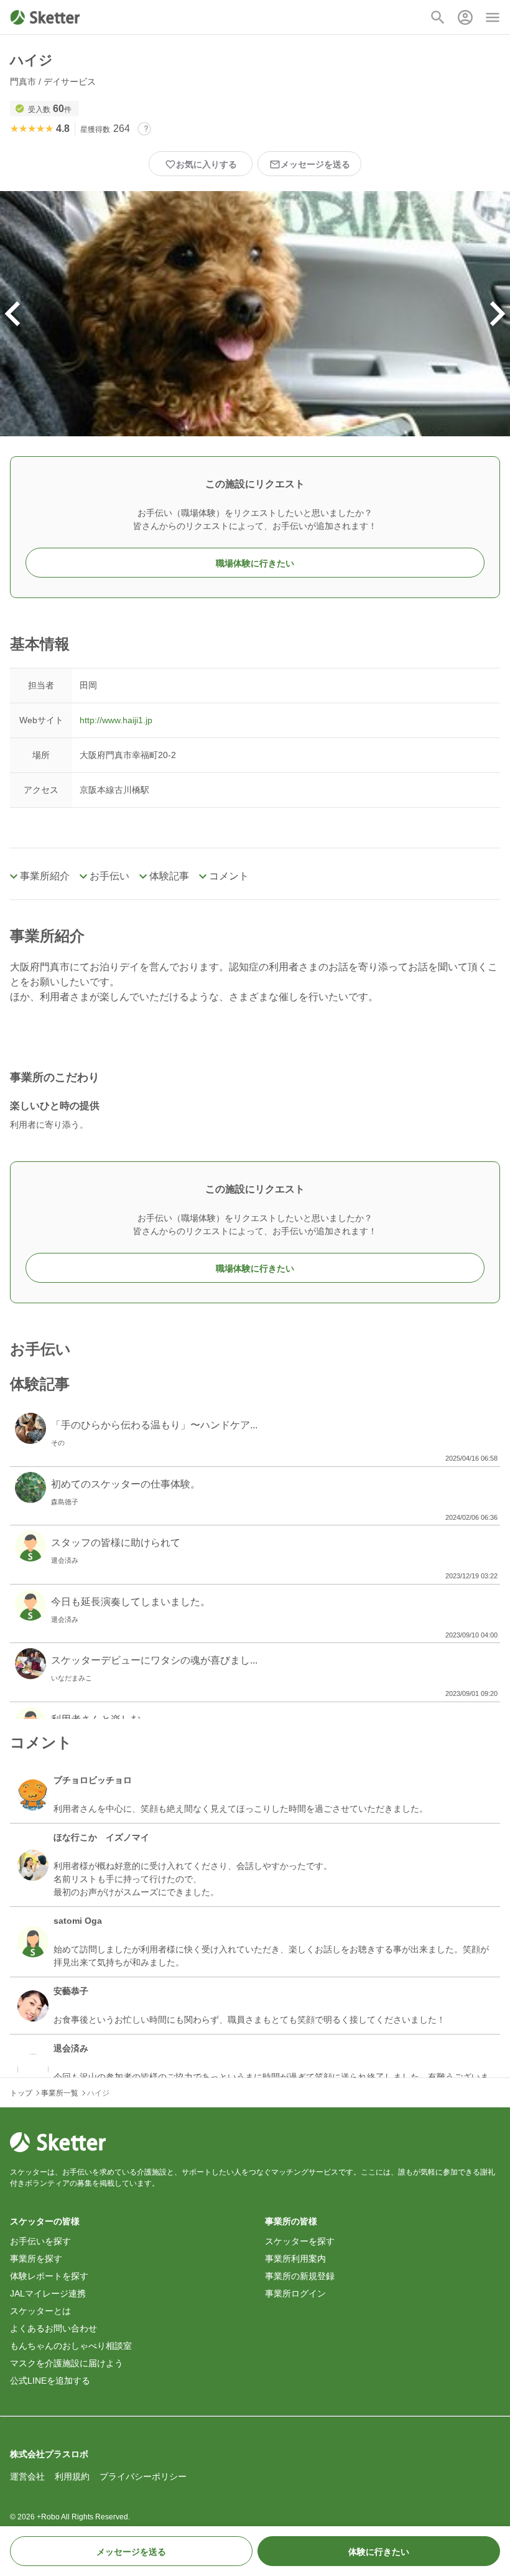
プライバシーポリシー (143, 2476)
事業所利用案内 (295, 2259)
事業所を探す (36, 2259)
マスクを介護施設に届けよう (67, 2363)
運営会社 (27, 2476)
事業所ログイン (295, 2293)
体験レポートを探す (49, 2276)
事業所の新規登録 (300, 2276)
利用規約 (72, 2476)
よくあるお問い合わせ (53, 2328)
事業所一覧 (60, 2093)
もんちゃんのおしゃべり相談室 (71, 2346)
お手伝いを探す (40, 2241)
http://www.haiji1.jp (116, 720)
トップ (21, 2093)
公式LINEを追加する (50, 2381)
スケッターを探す (300, 2241)
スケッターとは (40, 2311)
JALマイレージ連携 (48, 2293)
